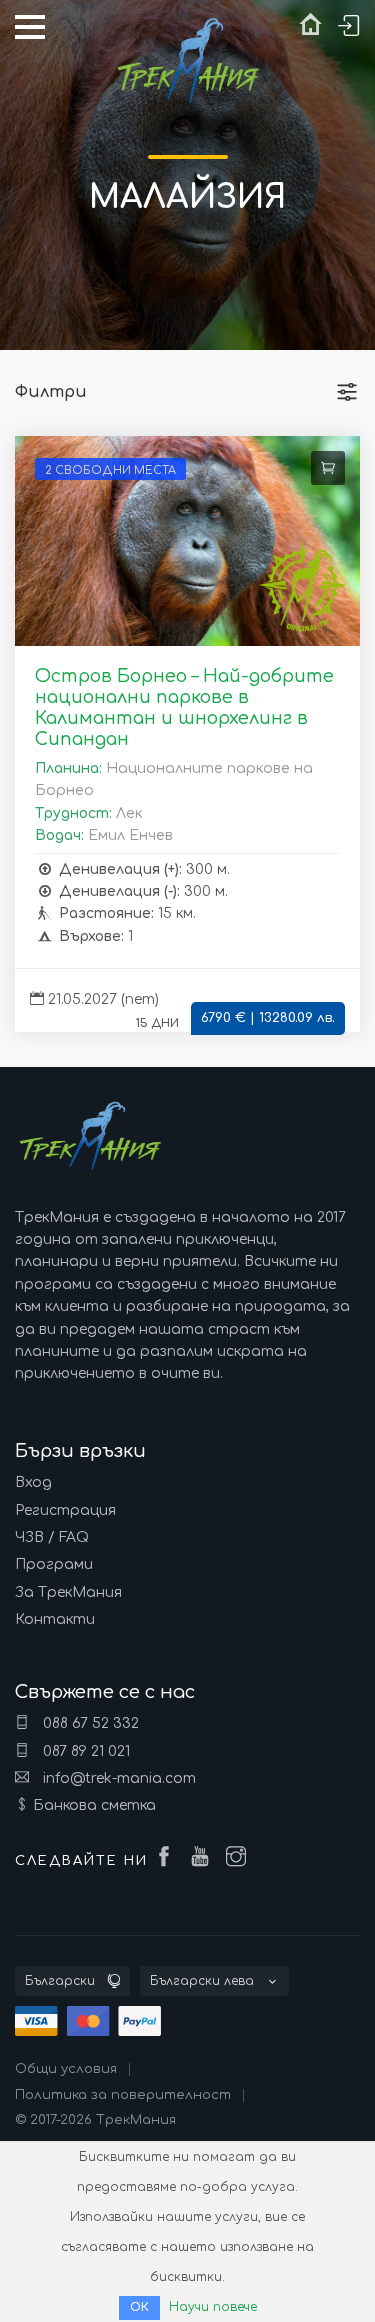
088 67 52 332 (89, 1723)
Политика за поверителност (123, 2095)
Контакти (55, 1619)
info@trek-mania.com (117, 1778)
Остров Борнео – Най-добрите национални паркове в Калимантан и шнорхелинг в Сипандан (184, 707)
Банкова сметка (94, 1805)
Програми (54, 1564)
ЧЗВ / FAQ (52, 1537)
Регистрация (65, 1510)
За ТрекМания (68, 1592)
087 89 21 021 (84, 1751)
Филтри (51, 392)
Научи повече (213, 2307)
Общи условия (66, 2069)
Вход (33, 1482)
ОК (139, 2307)
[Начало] (310, 29)
